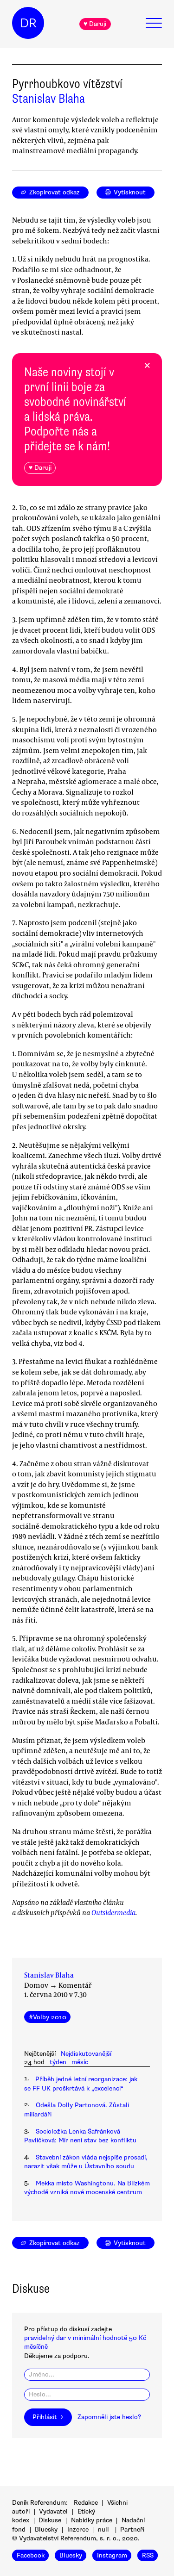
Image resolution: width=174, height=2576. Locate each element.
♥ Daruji (95, 24)
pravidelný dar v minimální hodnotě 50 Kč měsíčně (85, 2342)
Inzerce (78, 2529)
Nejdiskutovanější (86, 2054)
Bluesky (46, 2529)
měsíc (80, 2062)
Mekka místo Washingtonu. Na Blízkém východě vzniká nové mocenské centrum (87, 2188)
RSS (148, 2555)
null (103, 2529)
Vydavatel (53, 2511)
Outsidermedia (113, 1912)
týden (58, 2062)
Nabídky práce (92, 2520)
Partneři (132, 2529)
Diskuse (50, 2520)
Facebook (31, 2555)
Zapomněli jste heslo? (109, 2417)
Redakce (86, 2503)
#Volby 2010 (48, 2017)
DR (28, 23)
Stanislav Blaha (48, 99)
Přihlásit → (48, 2417)
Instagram (112, 2555)
